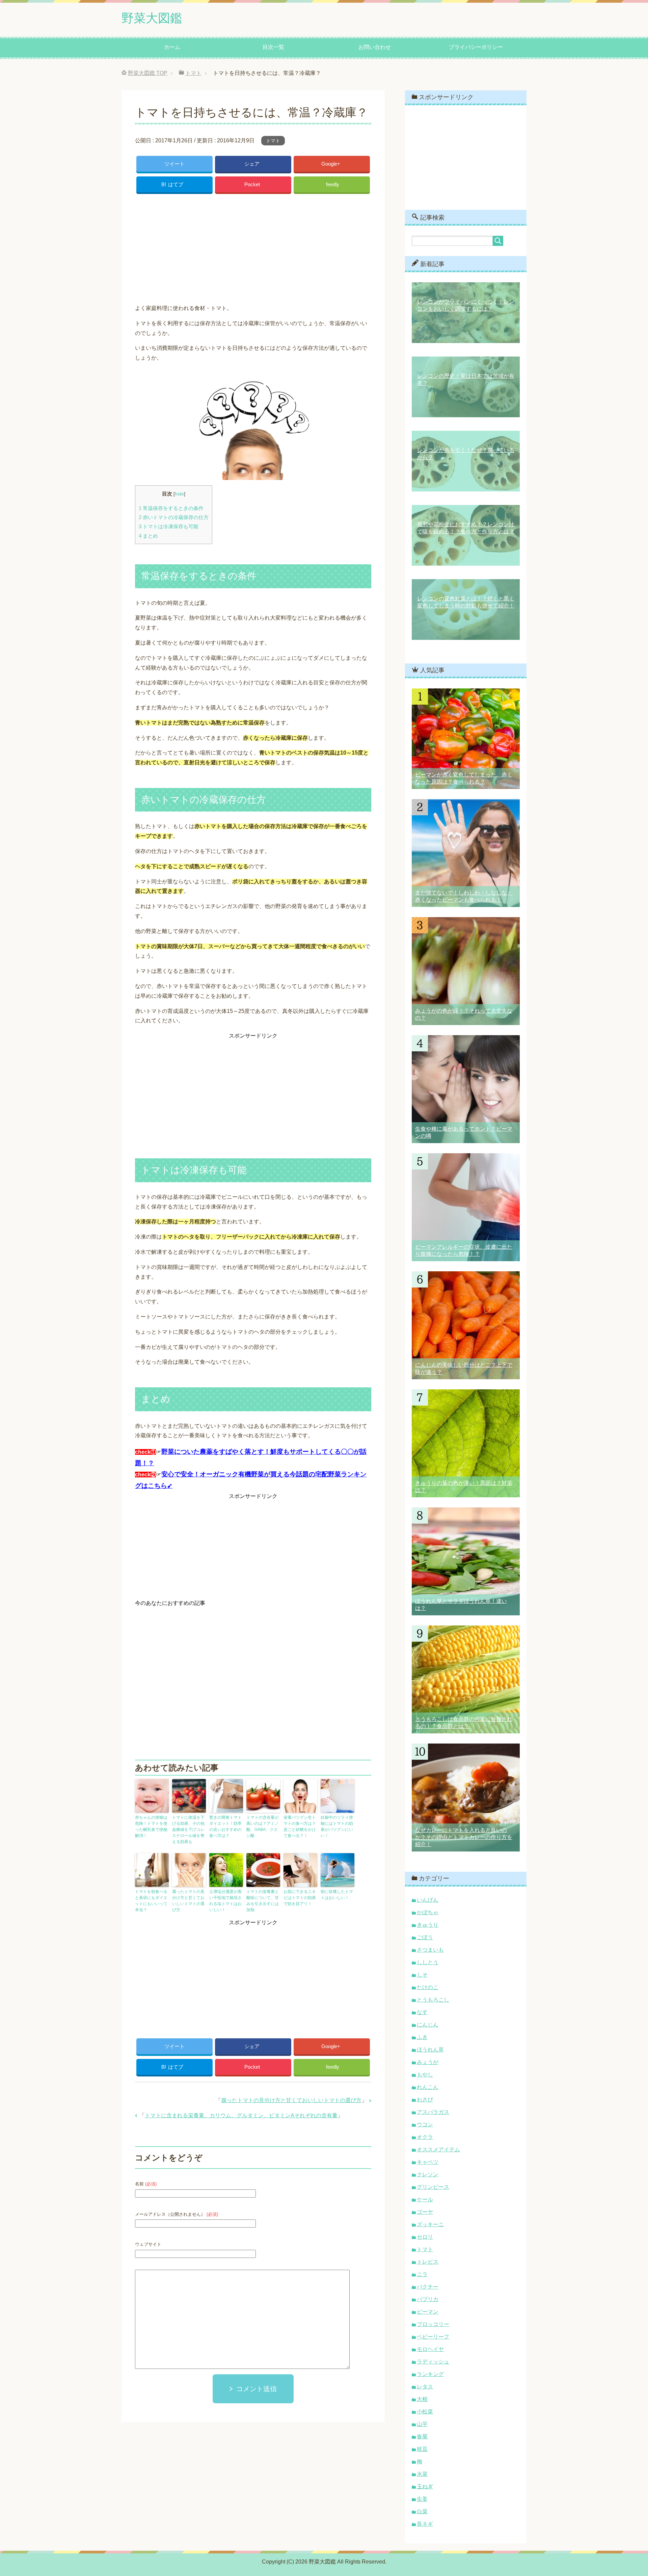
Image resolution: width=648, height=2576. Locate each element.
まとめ (148, 536)
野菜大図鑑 (152, 18)
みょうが (428, 2062)
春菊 (422, 2437)
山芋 (422, 2424)
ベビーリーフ (433, 2337)
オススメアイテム (438, 2149)
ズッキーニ (430, 2224)
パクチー (428, 2287)
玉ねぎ (425, 2486)
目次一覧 (273, 47)
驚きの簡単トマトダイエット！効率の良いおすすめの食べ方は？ (225, 1827)
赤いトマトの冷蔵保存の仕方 (174, 517)
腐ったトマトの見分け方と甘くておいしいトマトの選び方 (188, 1901)
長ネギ (425, 2524)
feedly (333, 184)
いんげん (428, 1900)
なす (422, 2012)
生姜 (422, 2499)
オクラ (425, 2137)
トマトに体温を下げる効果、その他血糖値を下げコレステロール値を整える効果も (188, 1830)
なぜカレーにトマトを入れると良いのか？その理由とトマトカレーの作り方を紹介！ (464, 1837)
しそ (422, 1975)
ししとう (428, 1962)
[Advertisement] (253, 247)
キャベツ (428, 2162)
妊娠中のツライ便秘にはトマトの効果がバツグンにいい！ (337, 1827)
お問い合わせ (375, 47)
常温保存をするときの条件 (171, 508)
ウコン (425, 2125)
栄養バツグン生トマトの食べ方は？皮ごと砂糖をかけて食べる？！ (300, 1827)
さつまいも (430, 1950)
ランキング (430, 2374)
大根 (422, 2399)
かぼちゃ (428, 1912)
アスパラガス (433, 2112)
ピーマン (428, 2312)
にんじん (428, 2025)
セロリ (425, 2237)
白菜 (422, 2511)
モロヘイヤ (430, 2349)
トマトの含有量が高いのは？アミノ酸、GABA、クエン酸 (263, 1827)
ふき (422, 2037)
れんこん (428, 2087)
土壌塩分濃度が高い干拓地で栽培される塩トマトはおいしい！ (225, 1901)
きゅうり (428, 1925)
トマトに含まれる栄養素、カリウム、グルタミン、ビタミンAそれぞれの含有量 (241, 2115)
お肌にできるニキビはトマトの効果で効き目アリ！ (300, 1898)
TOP (148, 73)
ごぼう (425, 1937)
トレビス (428, 2262)
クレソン (428, 2174)
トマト (273, 141)
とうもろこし (433, 2000)
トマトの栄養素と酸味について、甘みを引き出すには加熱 (263, 1901)
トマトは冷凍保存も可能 (169, 526)
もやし (425, 2075)
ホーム (172, 47)
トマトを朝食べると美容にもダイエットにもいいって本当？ (151, 1901)
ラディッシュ (433, 2362)
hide (179, 494)
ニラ (422, 2274)
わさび (425, 2100)
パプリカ (428, 2299)
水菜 (422, 2474)
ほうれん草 (430, 2050)
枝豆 (422, 2449)
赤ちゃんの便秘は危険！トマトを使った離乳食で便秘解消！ (151, 1827)
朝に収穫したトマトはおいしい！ (337, 1895)
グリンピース (433, 2187)
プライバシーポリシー (476, 47)
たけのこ (428, 1987)
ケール (425, 2199)
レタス (425, 2387)
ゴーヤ (425, 2212)
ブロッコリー (433, 2324)
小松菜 (425, 2412)
